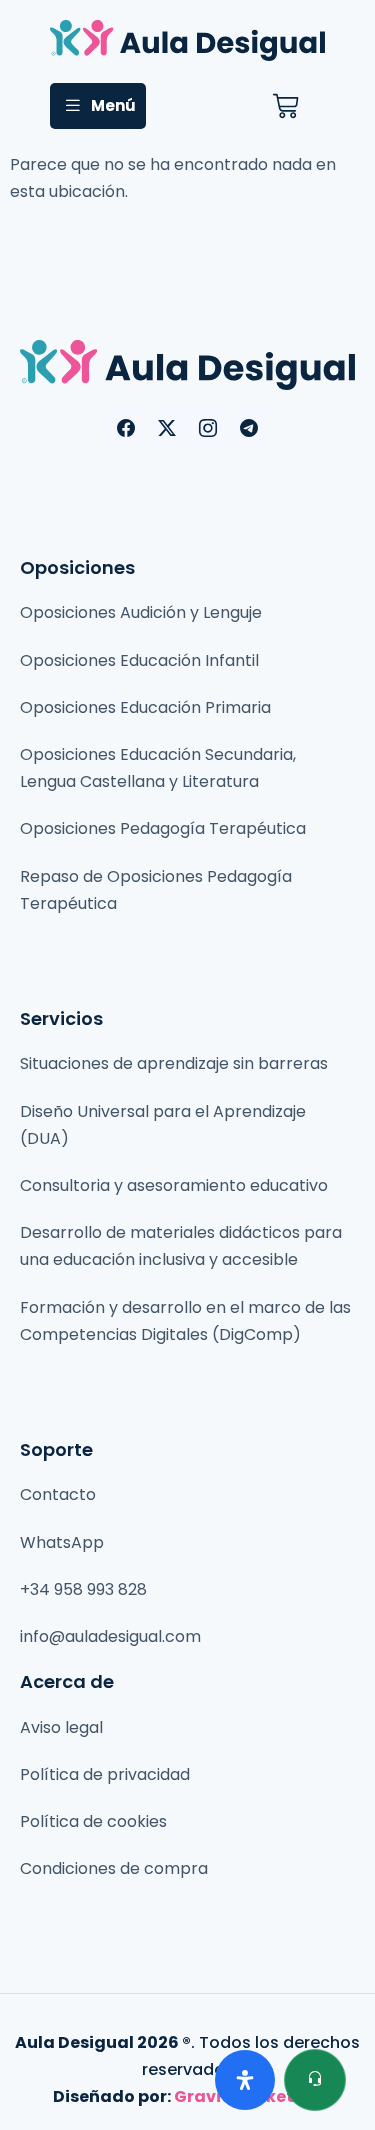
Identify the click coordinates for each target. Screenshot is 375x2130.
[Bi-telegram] (249, 428)
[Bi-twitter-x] (167, 428)
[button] (98, 106)
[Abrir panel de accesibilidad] (245, 2080)
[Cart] (285, 106)
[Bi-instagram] (208, 428)
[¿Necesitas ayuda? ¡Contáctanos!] (315, 2080)
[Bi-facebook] (126, 428)
